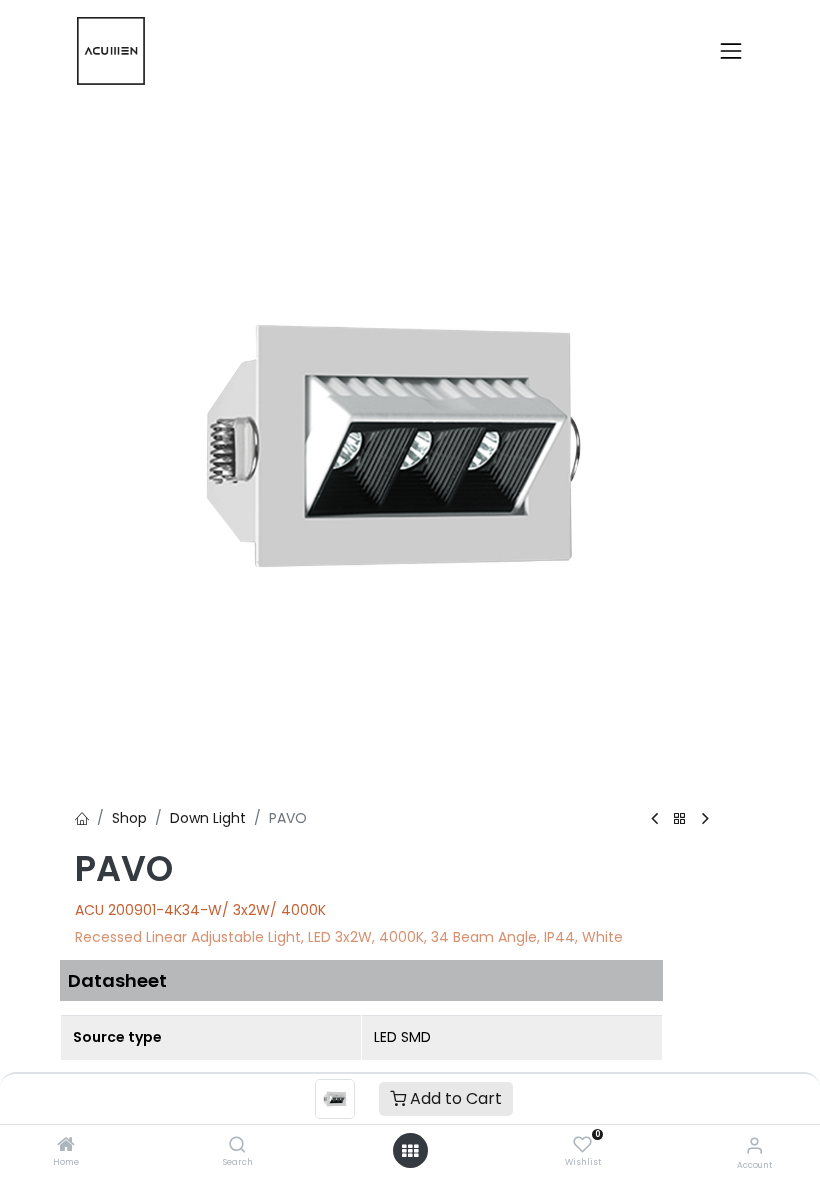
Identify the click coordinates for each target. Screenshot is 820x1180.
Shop (129, 818)
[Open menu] (410, 1151)
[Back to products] (680, 819)
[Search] (237, 1146)
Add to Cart (454, 1098)
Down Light (208, 818)
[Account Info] (754, 1145)
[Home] (66, 1146)
